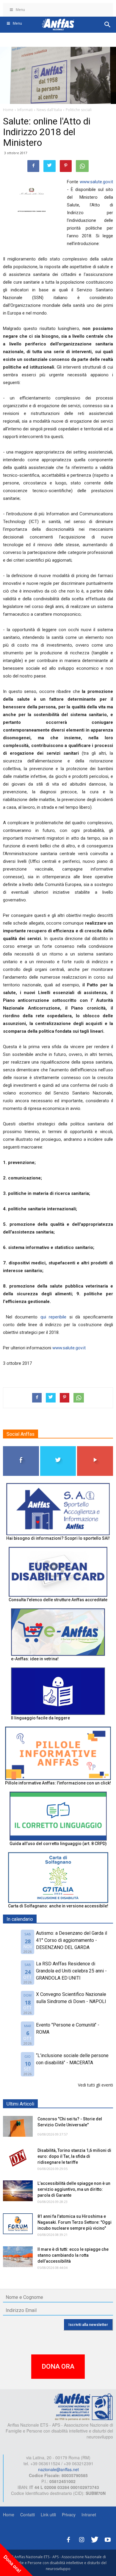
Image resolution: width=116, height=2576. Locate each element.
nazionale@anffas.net (58, 2469)
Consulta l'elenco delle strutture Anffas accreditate (58, 1600)
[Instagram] (81, 2539)
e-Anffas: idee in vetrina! (35, 1659)
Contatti (28, 2515)
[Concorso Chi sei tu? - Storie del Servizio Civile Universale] (18, 2126)
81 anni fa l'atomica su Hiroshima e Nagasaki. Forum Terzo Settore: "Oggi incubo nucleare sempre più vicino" (75, 2222)
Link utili (48, 2515)
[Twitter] (95, 2539)
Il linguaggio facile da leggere (40, 1718)
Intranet (89, 2515)
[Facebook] (68, 2539)
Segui (21, 1448)
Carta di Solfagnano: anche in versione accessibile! (58, 1906)
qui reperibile (55, 1317)
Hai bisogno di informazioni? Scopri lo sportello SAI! (58, 1538)
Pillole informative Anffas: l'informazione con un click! (58, 1783)
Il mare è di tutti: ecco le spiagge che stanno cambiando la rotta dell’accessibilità (73, 2255)
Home (9, 2515)
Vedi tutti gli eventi (95, 2085)
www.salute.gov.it (96, 182)
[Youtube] (108, 2539)
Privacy (69, 2515)
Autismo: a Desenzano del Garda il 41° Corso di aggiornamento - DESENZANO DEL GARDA (72, 1940)
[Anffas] (83, 2406)
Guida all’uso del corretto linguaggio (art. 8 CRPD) (58, 1844)
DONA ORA (58, 2366)
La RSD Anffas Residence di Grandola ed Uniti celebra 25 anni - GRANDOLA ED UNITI (71, 1971)
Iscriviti (95, 1448)
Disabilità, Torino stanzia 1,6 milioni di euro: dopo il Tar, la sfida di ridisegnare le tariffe (74, 2156)
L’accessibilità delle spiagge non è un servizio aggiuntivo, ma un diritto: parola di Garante (74, 2189)
